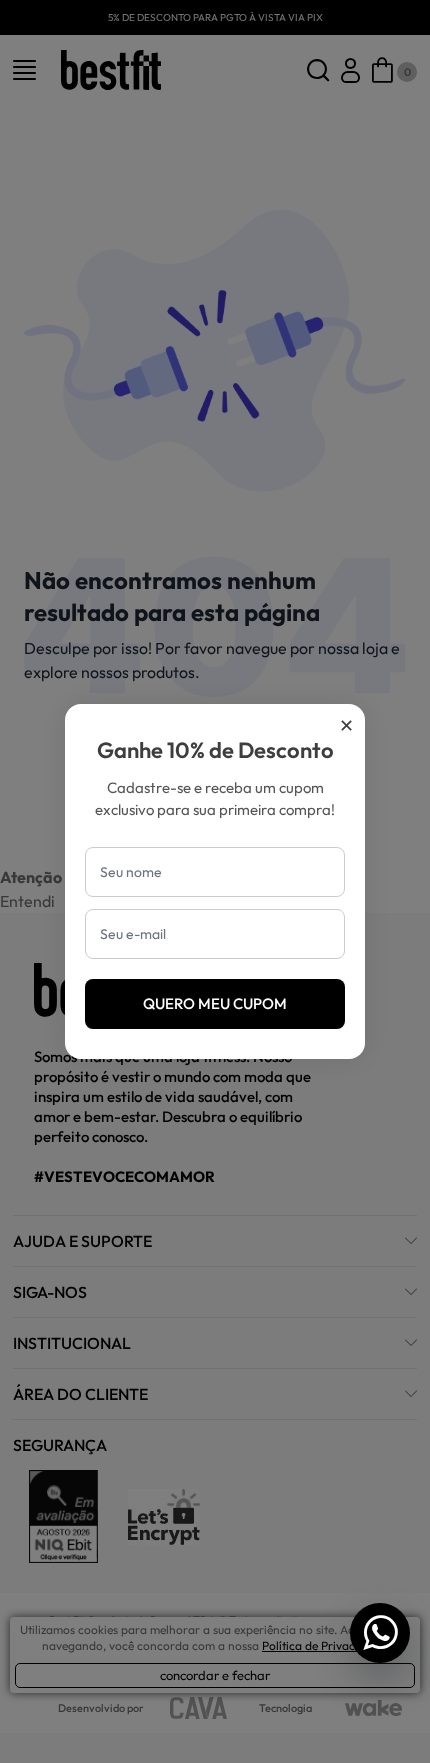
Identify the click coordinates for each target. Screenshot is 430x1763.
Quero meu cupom (215, 1003)
